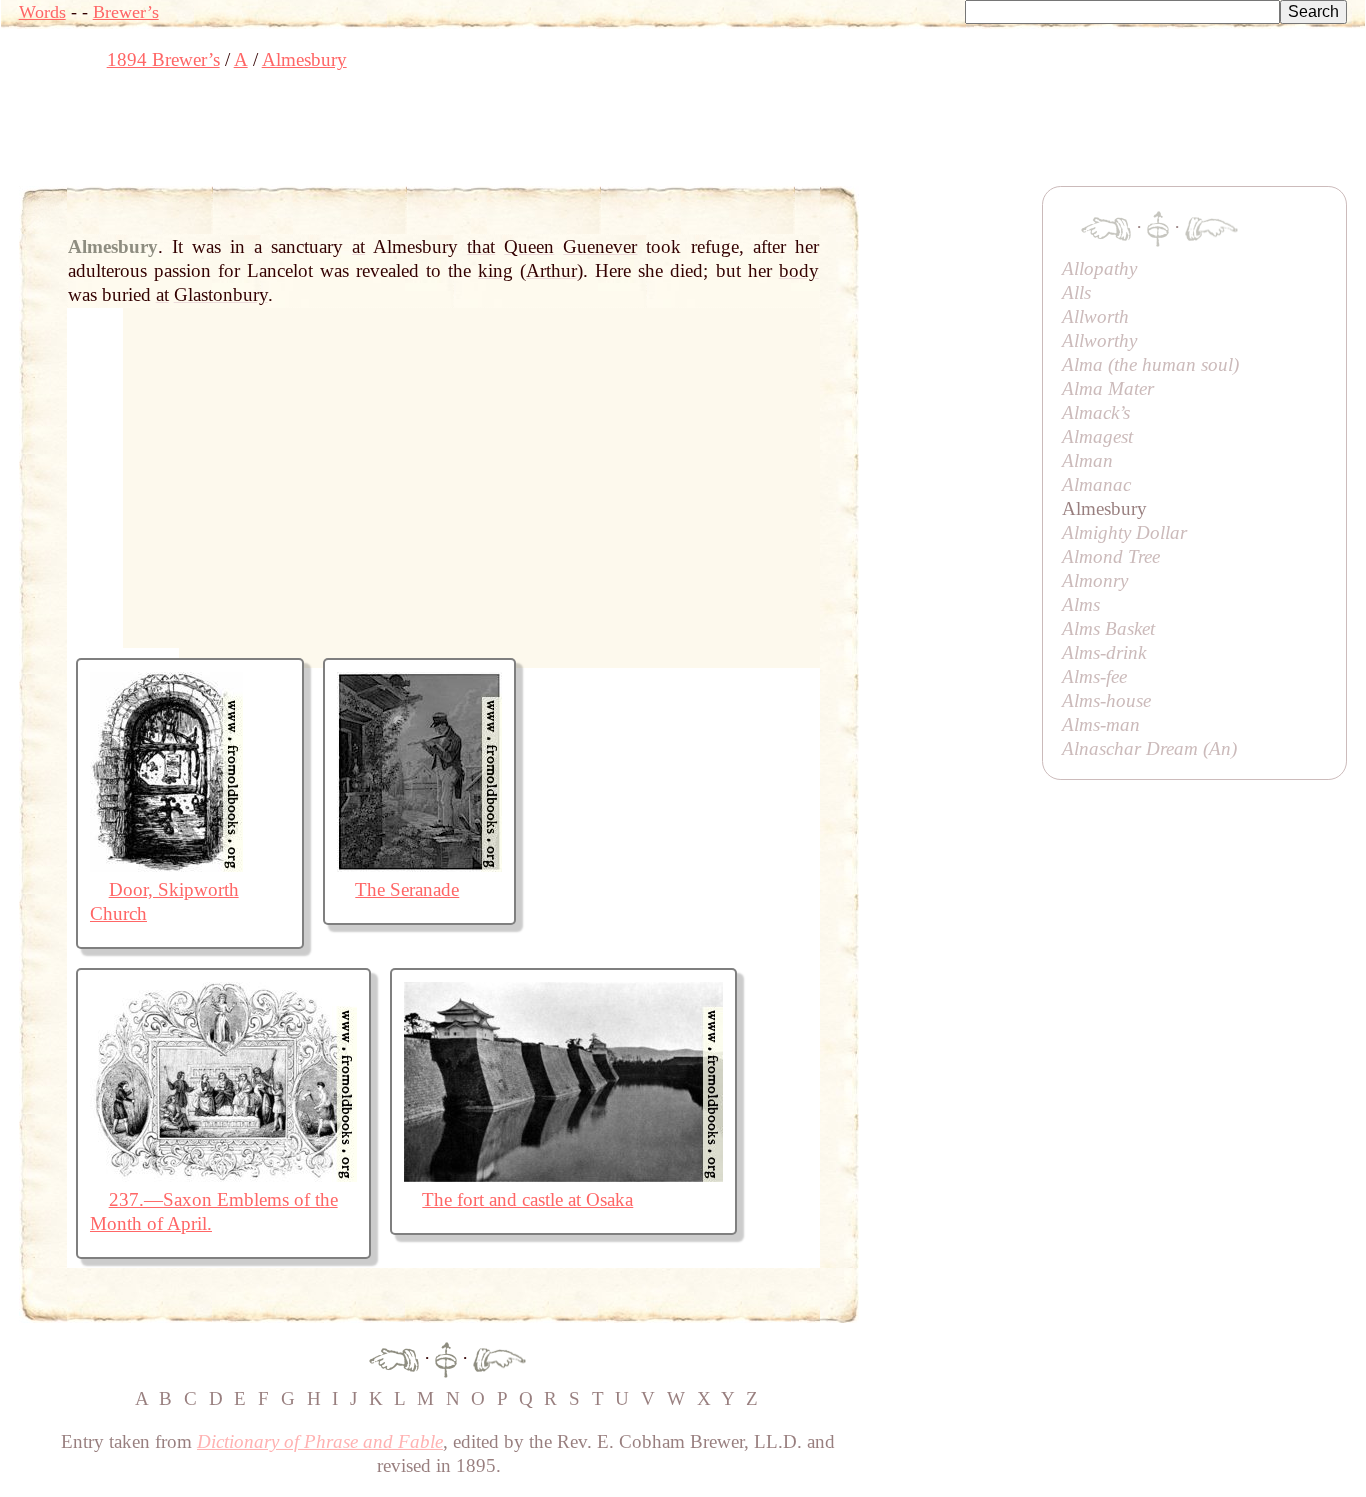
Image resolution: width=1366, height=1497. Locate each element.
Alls (1076, 292)
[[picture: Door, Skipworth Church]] (166, 865)
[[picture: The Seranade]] (419, 865)
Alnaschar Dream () (1149, 748)
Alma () (1150, 364)
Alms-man (1101, 724)
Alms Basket (1108, 628)
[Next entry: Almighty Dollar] (499, 1357)
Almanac (1096, 484)
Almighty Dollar (1124, 532)
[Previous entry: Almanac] (394, 1357)
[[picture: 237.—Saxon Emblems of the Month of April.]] (223, 1175)
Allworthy (1099, 340)
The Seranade (407, 889)
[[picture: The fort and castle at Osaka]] (563, 1175)
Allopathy (1099, 268)
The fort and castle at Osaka (527, 1199)
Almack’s (1096, 412)
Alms (1081, 604)
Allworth (1095, 316)
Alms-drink (1104, 652)
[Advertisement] (383, 135)
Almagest (1097, 436)
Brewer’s (126, 12)
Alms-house (1106, 700)
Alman (1087, 460)
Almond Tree (1111, 556)
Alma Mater (1108, 388)
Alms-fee (1094, 676)
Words (42, 12)
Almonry (1095, 580)
